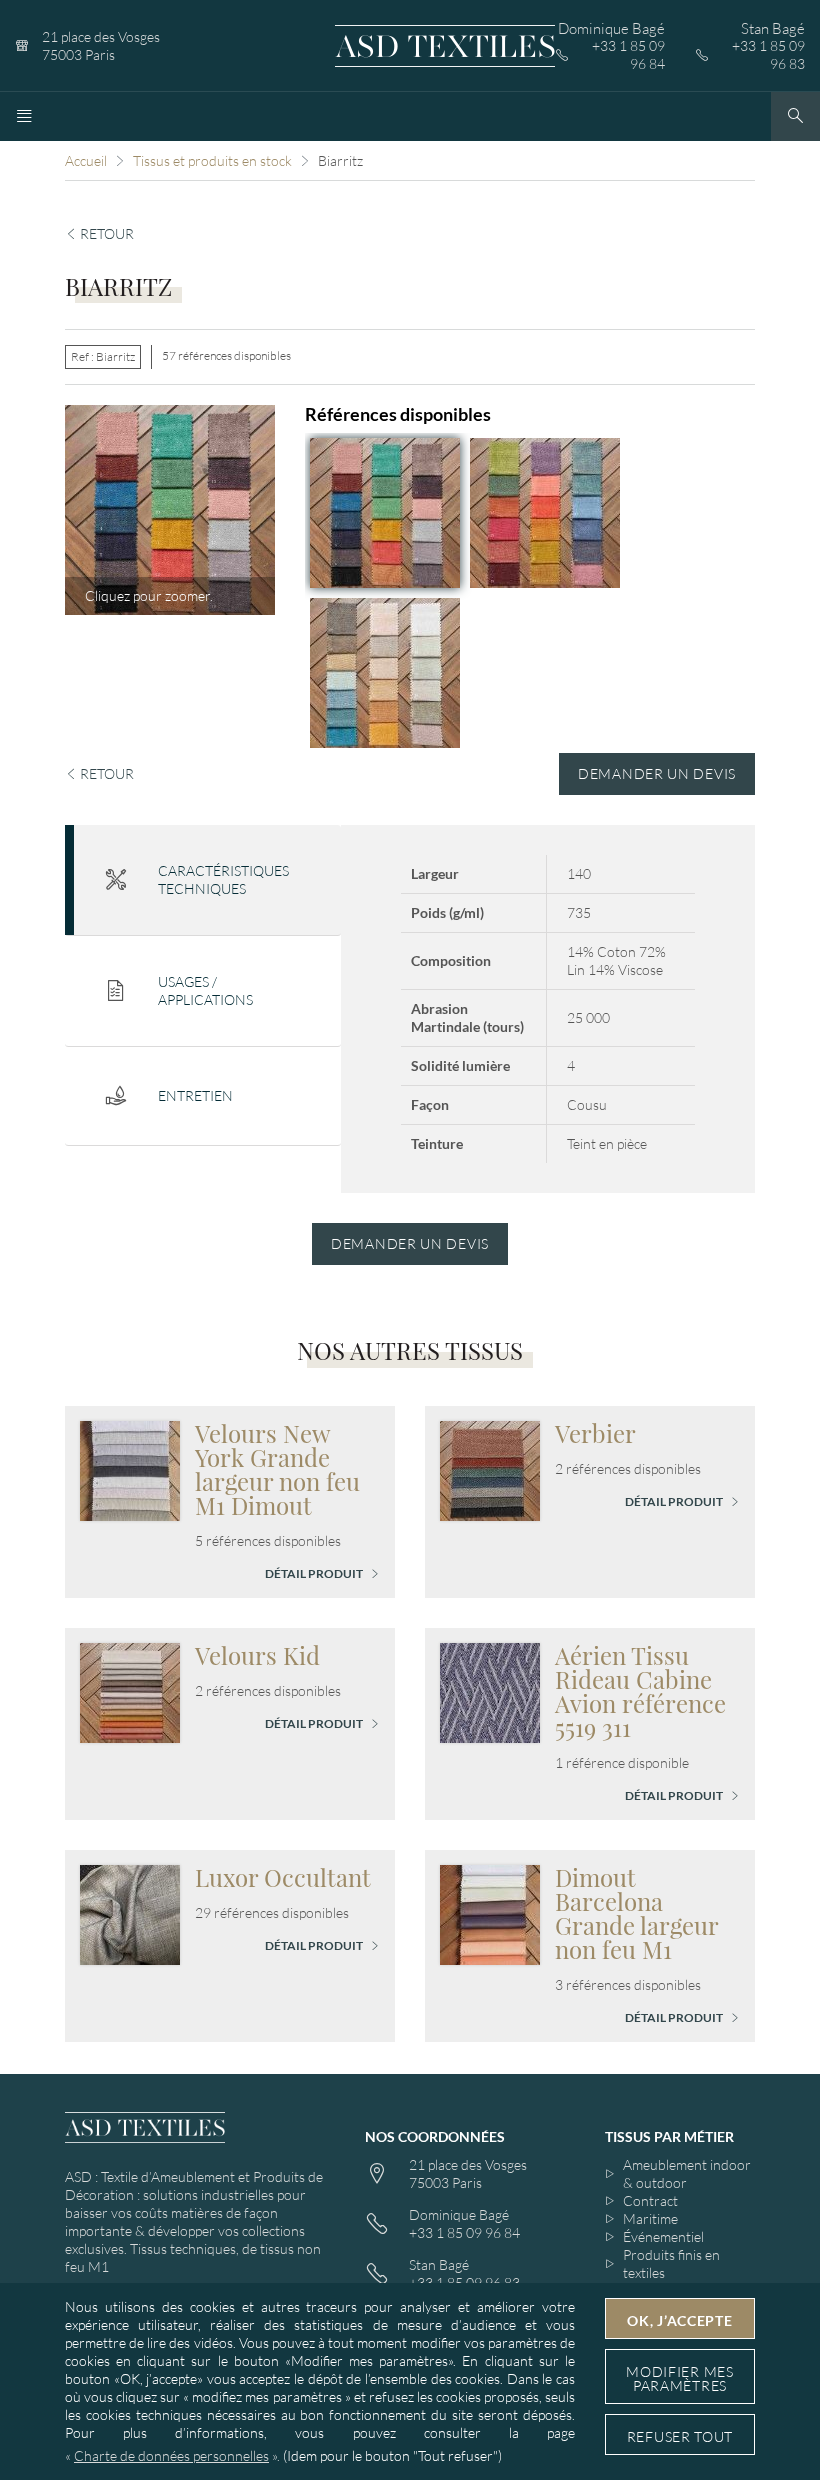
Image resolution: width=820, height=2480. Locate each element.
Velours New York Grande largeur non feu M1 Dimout (277, 1469)
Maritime (650, 2218)
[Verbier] (490, 1468)
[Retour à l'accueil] (445, 46)
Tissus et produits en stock (212, 160)
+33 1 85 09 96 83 (768, 54)
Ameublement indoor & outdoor (687, 2173)
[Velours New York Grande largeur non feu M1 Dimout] (130, 1468)
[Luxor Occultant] (130, 1912)
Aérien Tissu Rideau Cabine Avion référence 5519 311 (640, 1691)
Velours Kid (257, 1655)
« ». (172, 2455)
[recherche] (795, 116)
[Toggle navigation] (24, 116)
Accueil (86, 160)
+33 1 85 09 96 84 (628, 54)
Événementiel (663, 2236)
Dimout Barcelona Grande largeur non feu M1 (636, 1913)
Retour (105, 233)
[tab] (203, 880)
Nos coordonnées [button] (435, 2136)
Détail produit (315, 1573)
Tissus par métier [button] (669, 2136)
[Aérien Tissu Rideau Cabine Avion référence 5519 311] (490, 1690)
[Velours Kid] (130, 1690)
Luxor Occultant (283, 1877)
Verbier (595, 1433)
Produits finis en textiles (671, 2263)
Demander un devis (657, 773)
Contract (650, 2200)
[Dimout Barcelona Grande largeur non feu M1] (490, 1912)
